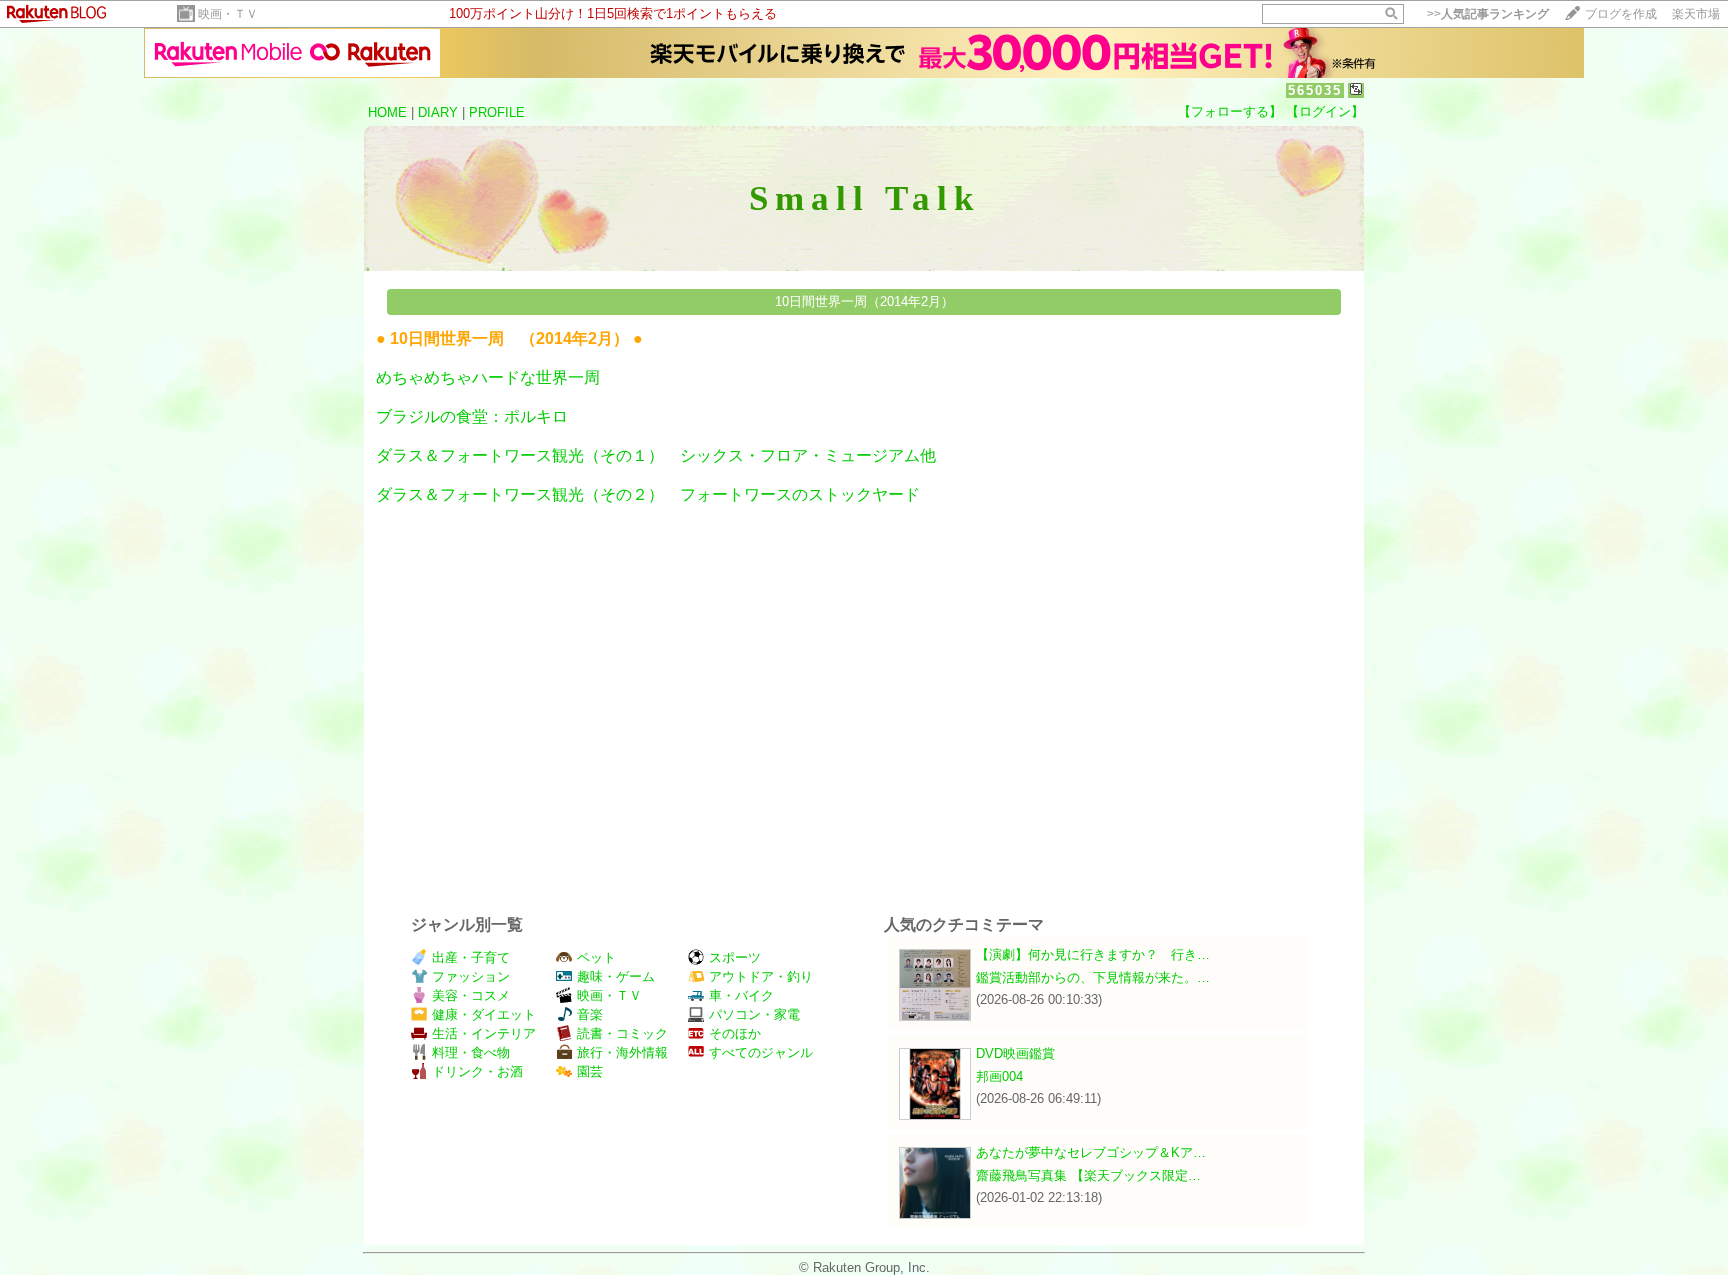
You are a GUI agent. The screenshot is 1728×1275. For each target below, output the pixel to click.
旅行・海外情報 (622, 1052)
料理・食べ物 (471, 1052)
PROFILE (497, 112)
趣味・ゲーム (616, 976)
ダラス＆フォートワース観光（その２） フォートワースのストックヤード (648, 494)
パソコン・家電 (754, 1014)
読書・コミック (622, 1033)
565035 (1315, 90)
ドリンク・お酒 (477, 1071)
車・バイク (741, 995)
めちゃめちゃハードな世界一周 (488, 377)
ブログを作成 (1621, 14)
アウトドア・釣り (761, 976)
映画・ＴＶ (228, 14)
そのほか (735, 1033)
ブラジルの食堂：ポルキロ (472, 416)
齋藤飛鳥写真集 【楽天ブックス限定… (1088, 1175)
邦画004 (999, 1076)
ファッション (471, 976)
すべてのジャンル (761, 1052)
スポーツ (735, 957)
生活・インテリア (484, 1033)
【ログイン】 (1325, 111)
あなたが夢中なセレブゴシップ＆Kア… (1091, 1152)
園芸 (590, 1071)
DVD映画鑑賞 (1015, 1053)
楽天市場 (1696, 14)
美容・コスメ (471, 995)
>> (1488, 14)
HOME (387, 112)
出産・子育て (471, 957)
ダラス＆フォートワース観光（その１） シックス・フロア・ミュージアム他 (656, 455)
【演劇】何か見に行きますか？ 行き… (1093, 954)
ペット (596, 957)
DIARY (438, 112)
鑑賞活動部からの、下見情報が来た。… (1093, 977)
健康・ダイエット (484, 1014)
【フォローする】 (1230, 111)
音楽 (590, 1014)
